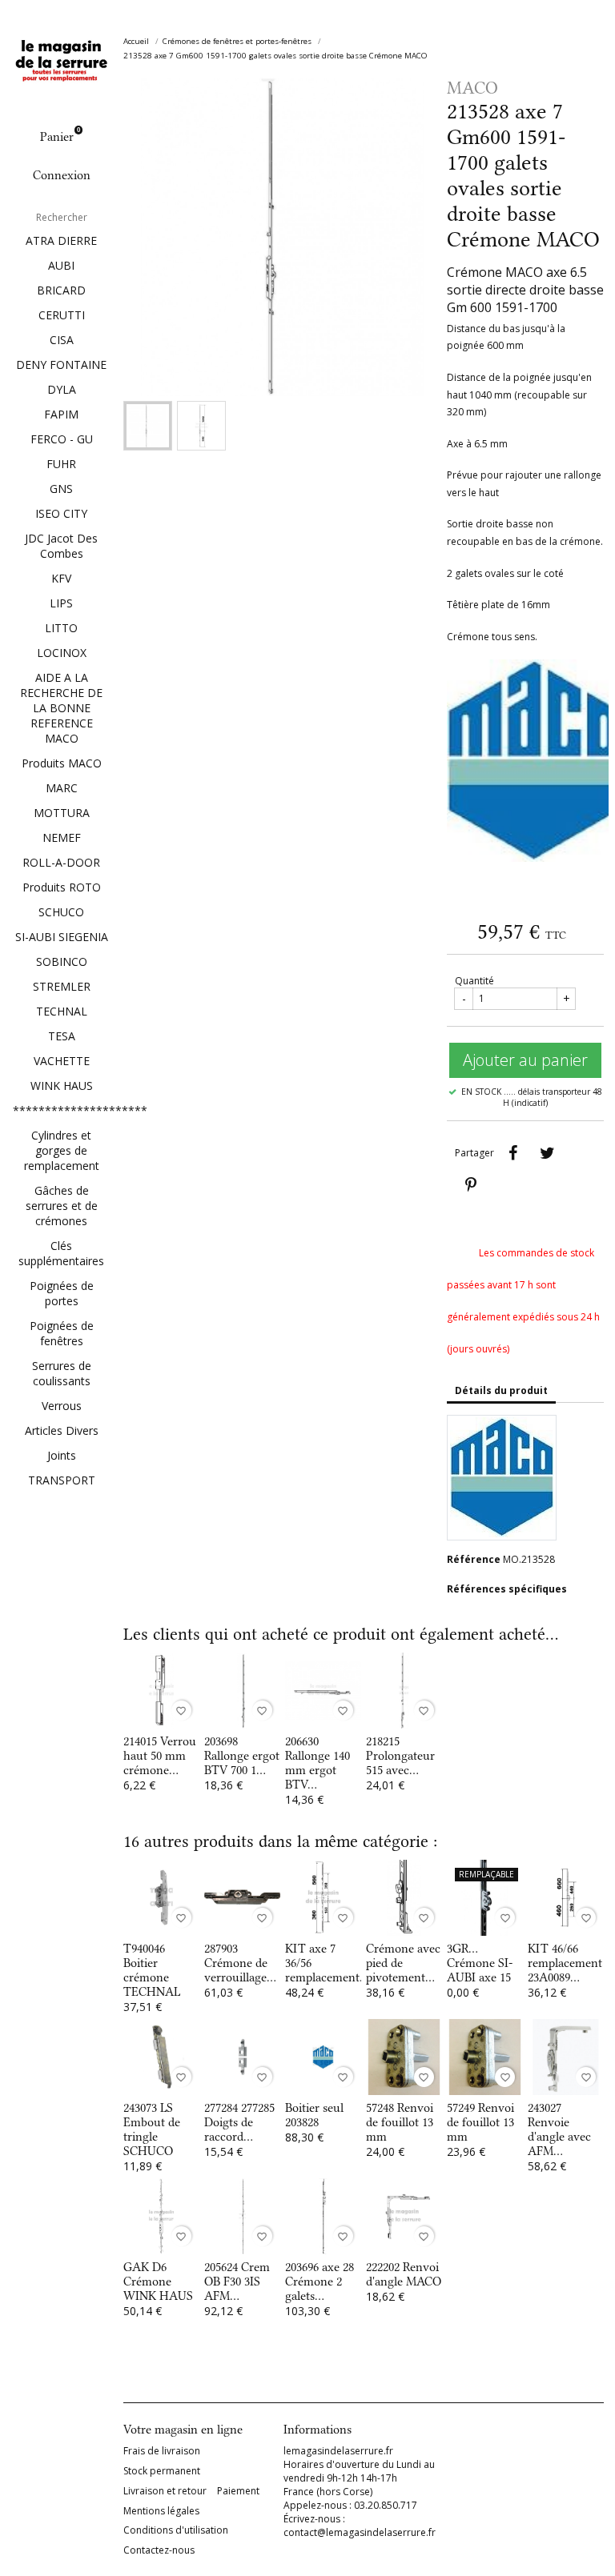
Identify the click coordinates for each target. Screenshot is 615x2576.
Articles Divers (62, 1430)
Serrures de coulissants (62, 1373)
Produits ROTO (62, 887)
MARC (62, 788)
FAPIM (61, 414)
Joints (62, 1455)
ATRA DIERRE (61, 240)
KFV (61, 578)
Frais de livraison (162, 2451)
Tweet (547, 1153)
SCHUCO (61, 912)
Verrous (62, 1406)
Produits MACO (62, 763)
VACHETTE (62, 1061)
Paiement (238, 2491)
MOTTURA (62, 813)
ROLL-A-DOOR (61, 862)
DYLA (62, 389)
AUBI (61, 265)
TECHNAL (62, 1011)
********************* (62, 1110)
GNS (61, 489)
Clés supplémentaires (61, 1253)
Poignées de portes (62, 1293)
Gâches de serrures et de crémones (62, 1206)
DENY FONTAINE (61, 365)
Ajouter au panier (525, 1060)
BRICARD (61, 290)
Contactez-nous (159, 2550)
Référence (474, 1559)
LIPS (61, 603)
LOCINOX (62, 653)
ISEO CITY (61, 513)
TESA (62, 1036)
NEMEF (62, 837)
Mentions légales (161, 2511)
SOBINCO (62, 961)
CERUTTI (62, 315)
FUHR (61, 464)
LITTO (61, 628)
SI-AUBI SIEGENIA (62, 937)
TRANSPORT (62, 1480)
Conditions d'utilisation (176, 2530)
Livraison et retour (165, 2491)
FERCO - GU (62, 439)
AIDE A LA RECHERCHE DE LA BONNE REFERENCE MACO (61, 708)
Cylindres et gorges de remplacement (62, 1150)
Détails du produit (501, 1390)
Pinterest (471, 1185)
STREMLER (62, 986)
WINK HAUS (62, 1086)
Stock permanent (162, 2471)
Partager (512, 1153)
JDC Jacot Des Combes (61, 546)
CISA (62, 340)
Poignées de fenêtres (62, 1333)
